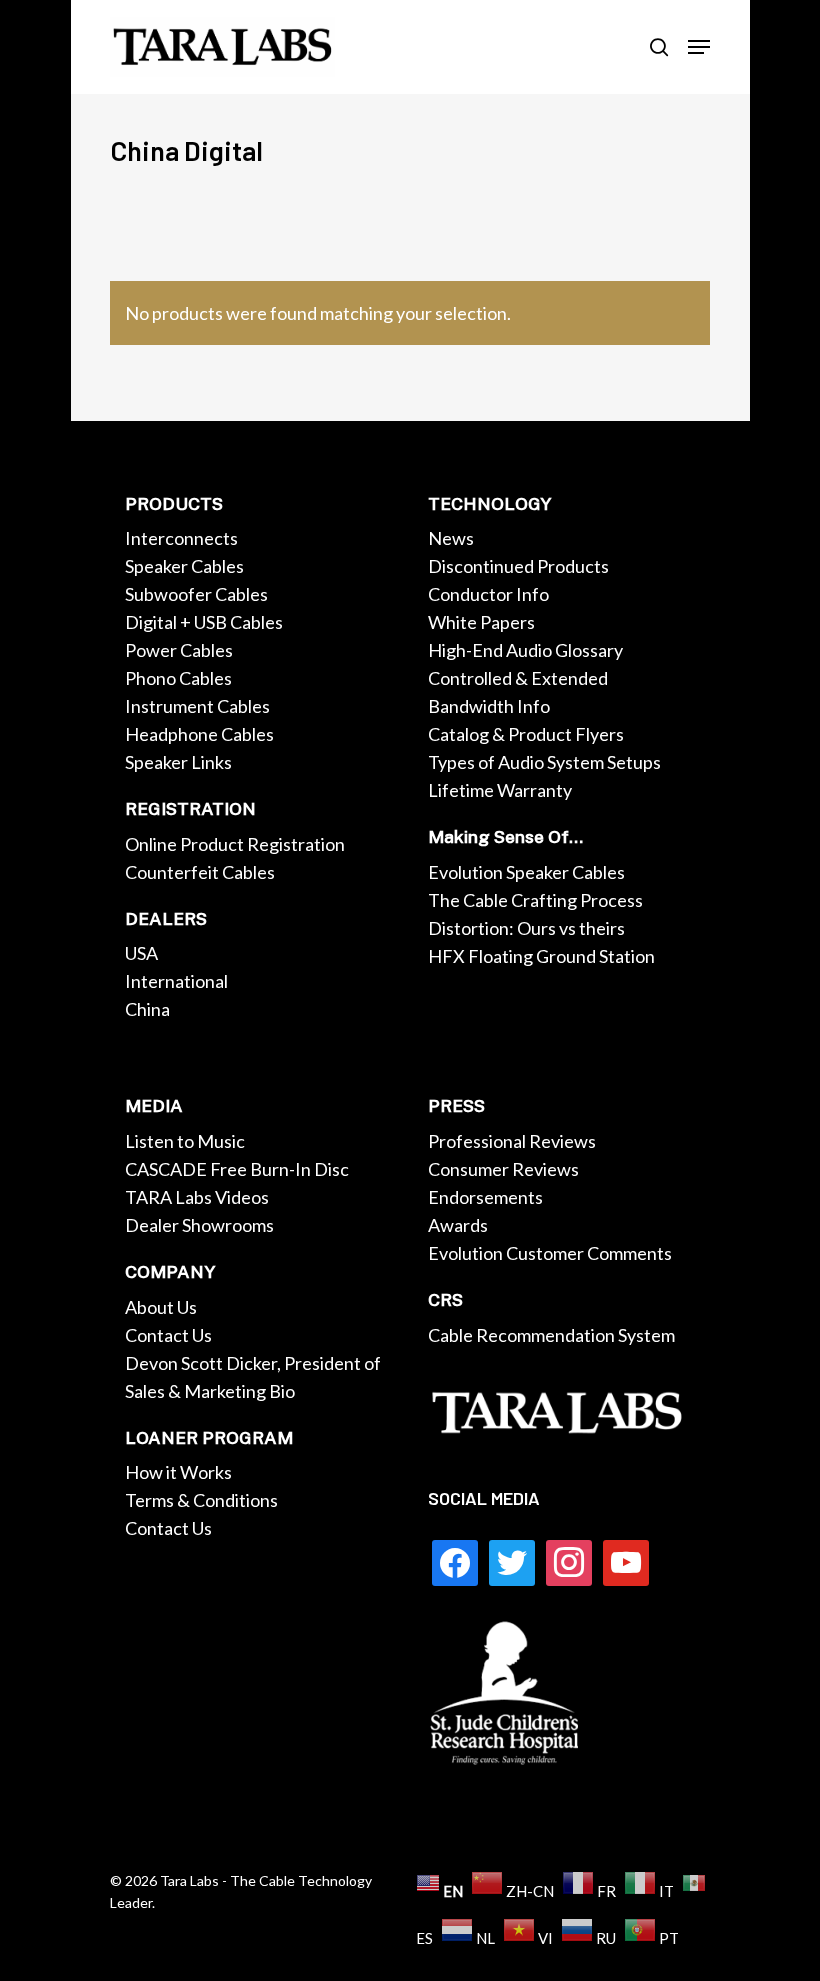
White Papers (481, 622)
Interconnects (181, 538)
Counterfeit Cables (200, 872)
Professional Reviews (512, 1141)
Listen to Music (185, 1141)
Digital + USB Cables (204, 622)
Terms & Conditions (201, 1500)
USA (141, 953)
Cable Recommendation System (551, 1335)
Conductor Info (488, 594)
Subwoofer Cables (196, 594)
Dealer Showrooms (199, 1225)
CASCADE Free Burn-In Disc (237, 1169)
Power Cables (179, 650)
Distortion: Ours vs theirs (526, 928)
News (451, 538)
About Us (161, 1307)
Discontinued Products (518, 566)
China (147, 1009)
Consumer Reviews (503, 1169)
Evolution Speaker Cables (526, 872)
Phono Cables (178, 678)
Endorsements (485, 1197)
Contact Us (168, 1335)
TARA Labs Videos (197, 1197)
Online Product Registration (235, 844)
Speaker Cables (184, 566)
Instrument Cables (197, 706)
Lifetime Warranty (500, 790)
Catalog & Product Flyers (526, 734)
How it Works (178, 1472)
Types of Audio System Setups (544, 762)
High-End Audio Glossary (525, 650)
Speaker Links (178, 762)
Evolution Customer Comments (550, 1253)
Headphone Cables (199, 734)
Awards (458, 1225)
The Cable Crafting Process (535, 900)
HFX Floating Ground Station (541, 956)
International (176, 981)
